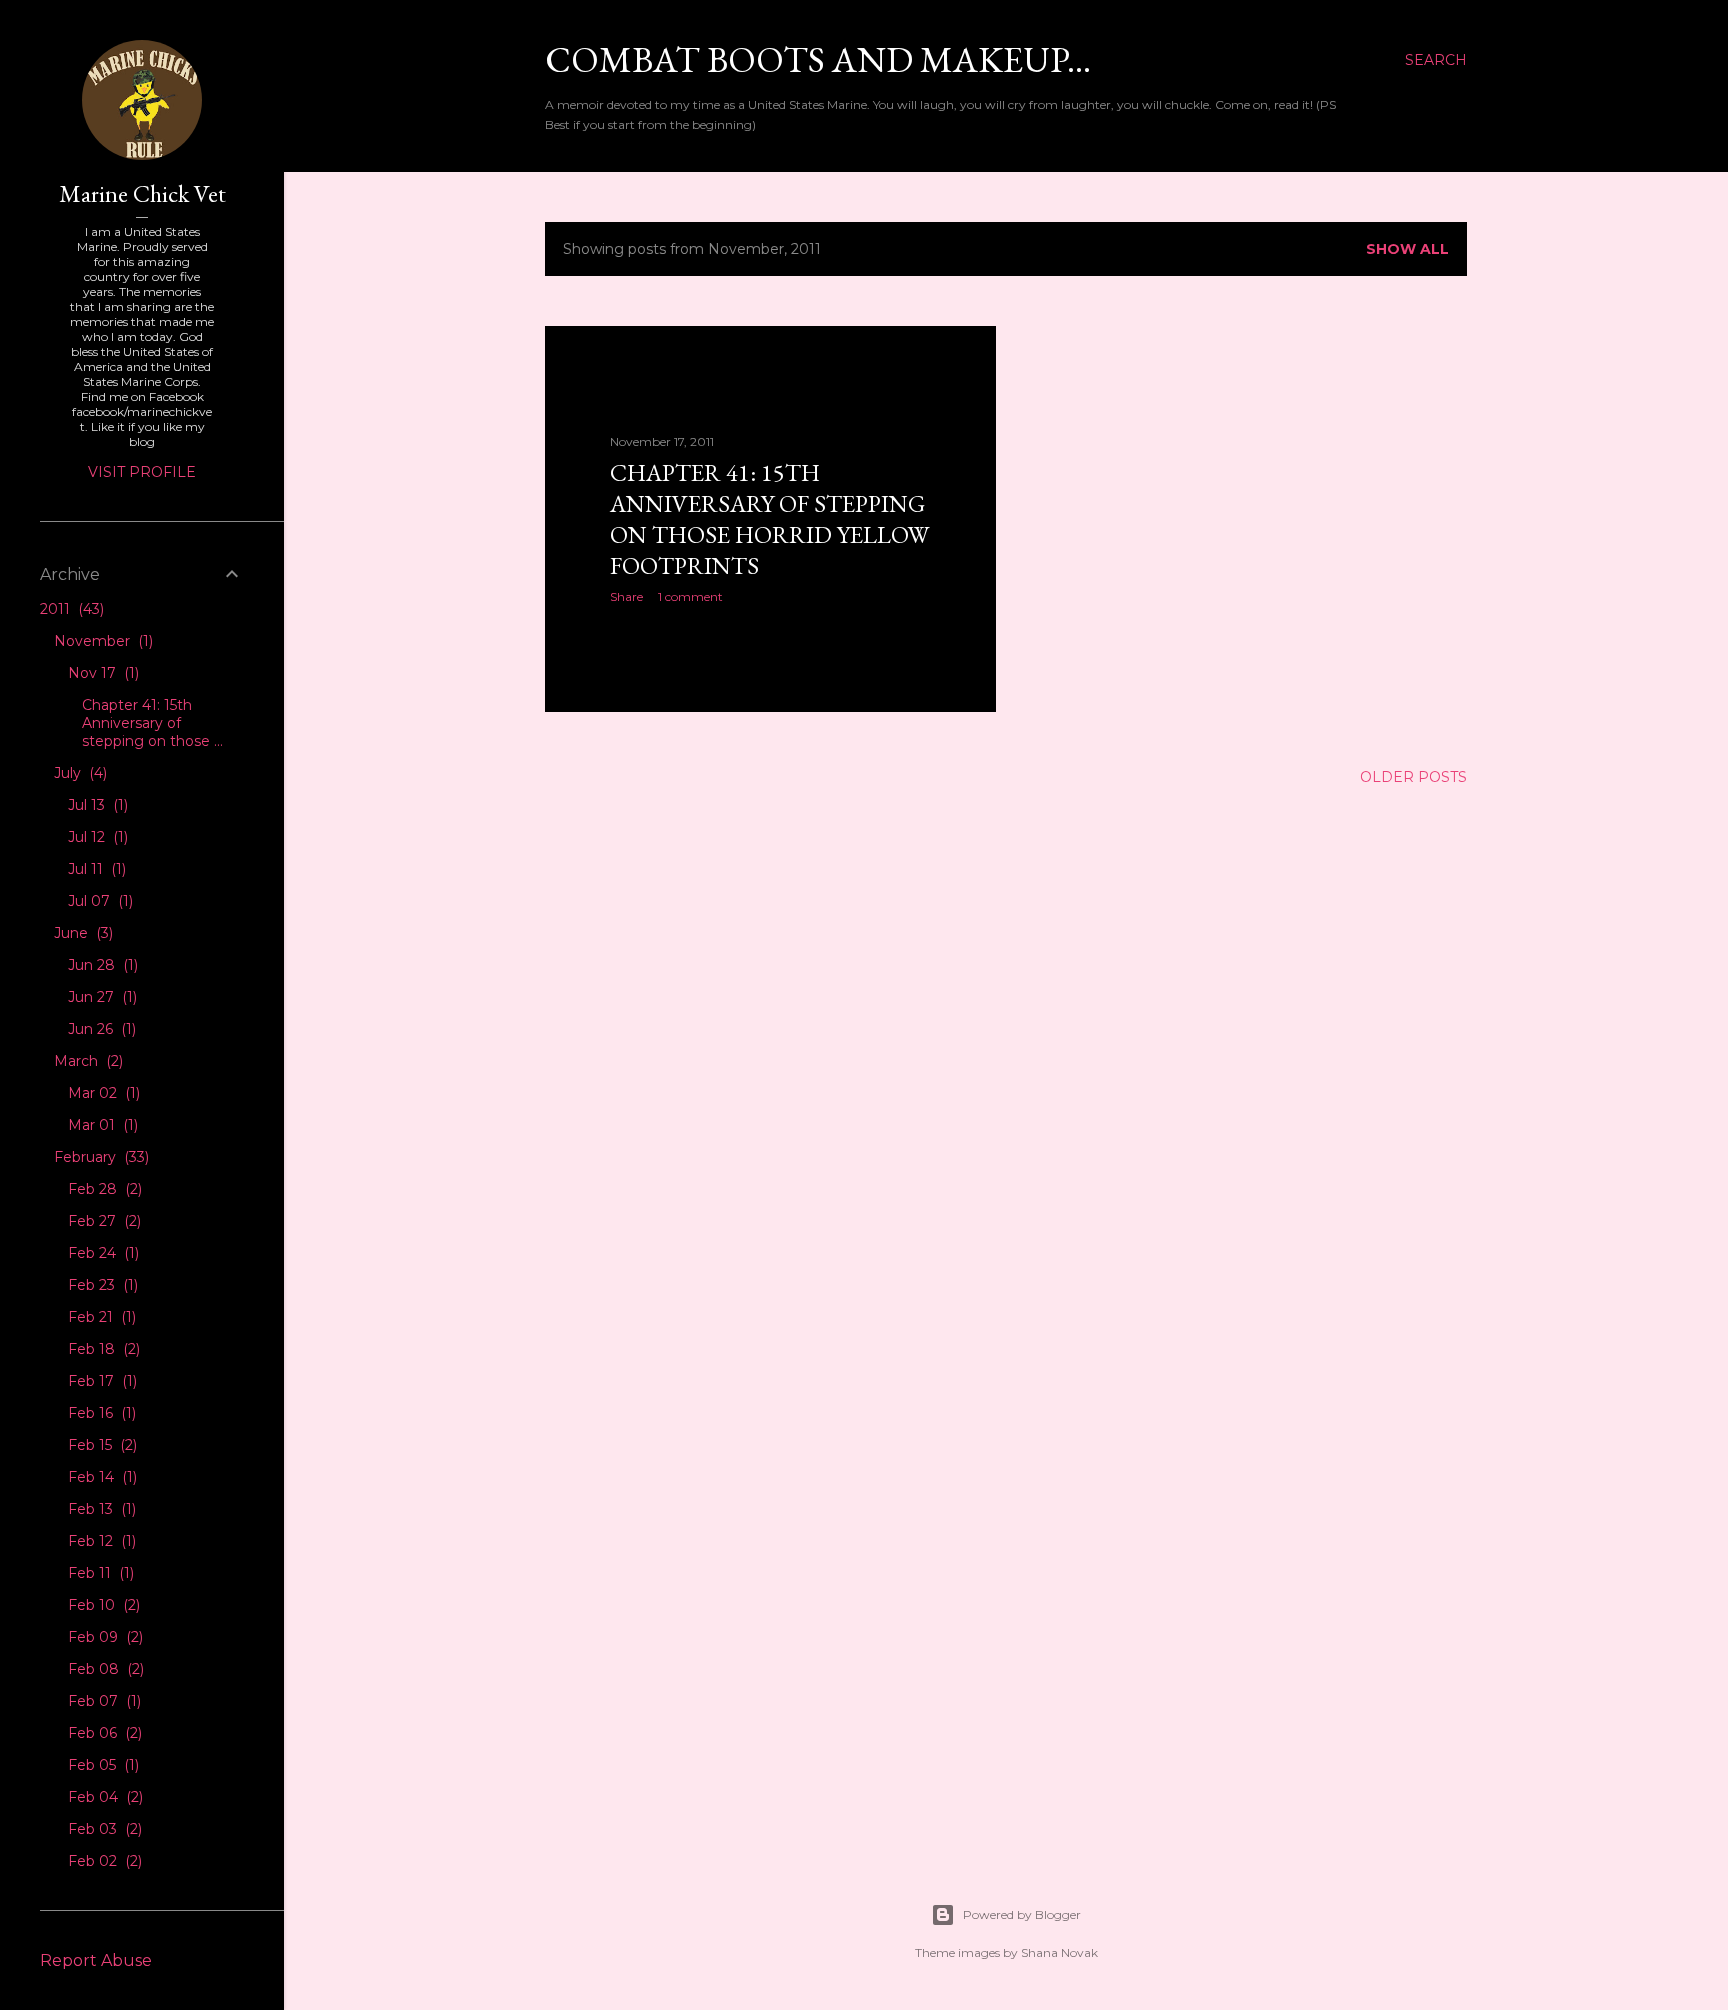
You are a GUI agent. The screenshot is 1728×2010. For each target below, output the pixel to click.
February (99, 1157)
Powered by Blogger (1022, 1914)
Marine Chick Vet (142, 193)
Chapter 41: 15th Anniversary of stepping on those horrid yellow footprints (769, 519)
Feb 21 (100, 1317)
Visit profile (142, 472)
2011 (70, 609)
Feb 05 (101, 1765)
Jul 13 (96, 805)
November (101, 641)
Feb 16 (100, 1413)
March (86, 1061)
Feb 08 (104, 1669)
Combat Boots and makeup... (818, 59)
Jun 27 (100, 997)
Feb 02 (103, 1861)
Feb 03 (103, 1829)
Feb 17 (100, 1381)
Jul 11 (95, 869)
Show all (1407, 249)
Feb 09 (103, 1637)
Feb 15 (100, 1445)
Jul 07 (98, 901)
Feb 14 (100, 1477)
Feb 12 (100, 1541)
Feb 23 (101, 1285)
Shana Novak (1059, 1952)
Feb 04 (103, 1797)
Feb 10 (102, 1605)
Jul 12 (96, 837)
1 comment (690, 596)
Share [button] (626, 596)
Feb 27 (102, 1221)
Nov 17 (101, 673)
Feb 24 (101, 1253)
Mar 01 (101, 1125)
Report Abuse (96, 1960)
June (81, 933)
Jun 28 (101, 965)
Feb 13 (100, 1509)
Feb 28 (103, 1189)
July (78, 773)
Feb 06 (103, 1733)
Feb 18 (102, 1349)
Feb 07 (102, 1701)
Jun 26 (100, 1029)
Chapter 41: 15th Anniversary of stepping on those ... (152, 723)
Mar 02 (102, 1093)
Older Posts (1413, 777)
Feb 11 (99, 1573)
